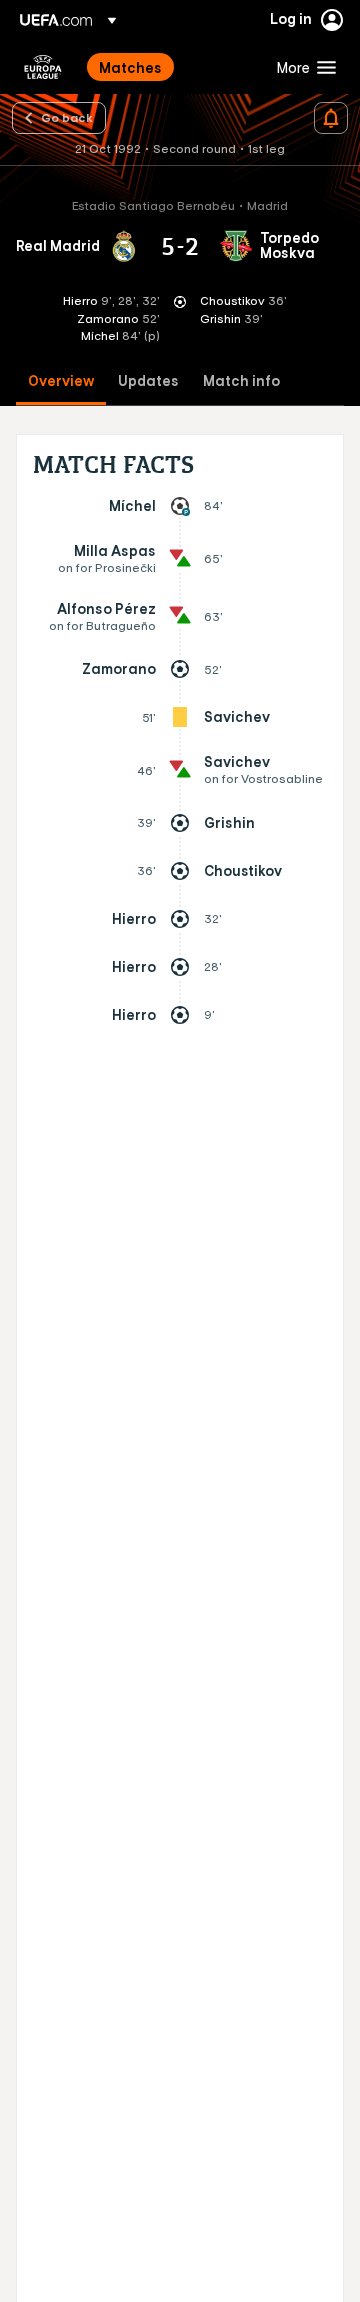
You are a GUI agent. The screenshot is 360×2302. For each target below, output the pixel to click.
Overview (61, 381)
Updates (148, 381)
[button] (302, 67)
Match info (241, 381)
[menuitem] (171, 67)
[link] (130, 67)
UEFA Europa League (43, 67)
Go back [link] (67, 117)
